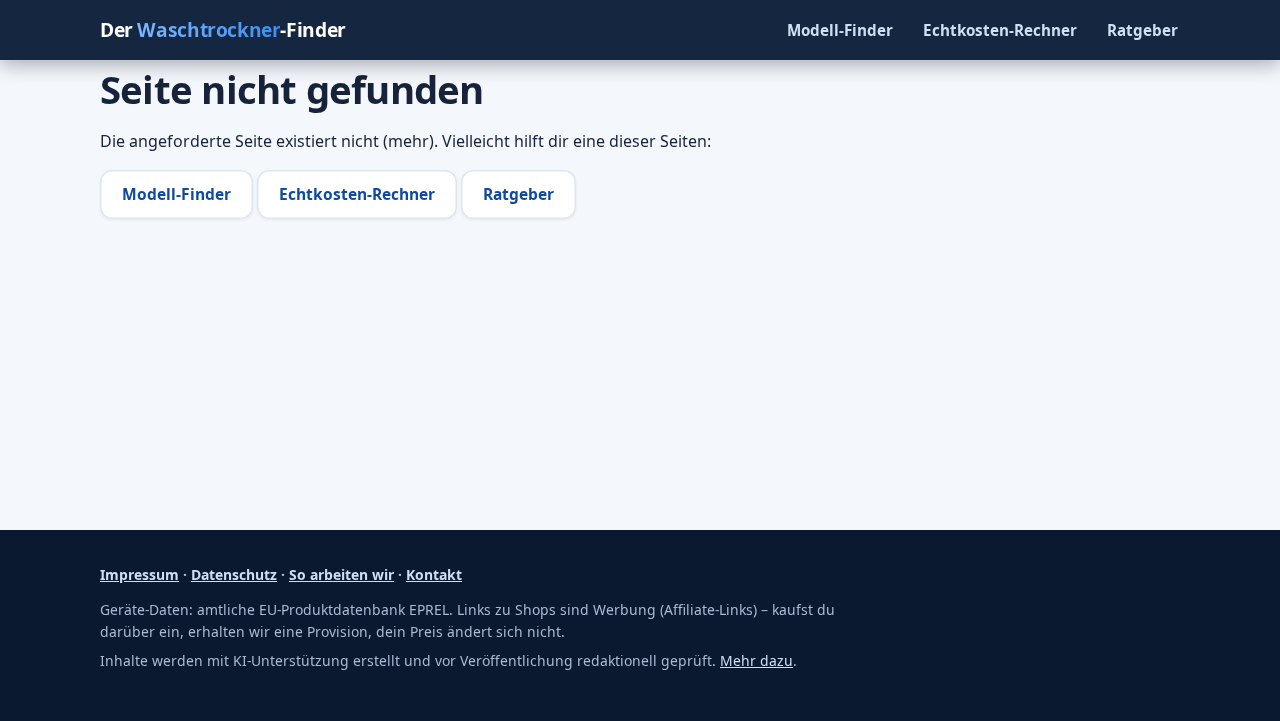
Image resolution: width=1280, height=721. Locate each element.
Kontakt (434, 574)
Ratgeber (1142, 30)
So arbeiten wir (341, 574)
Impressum (139, 574)
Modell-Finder (840, 30)
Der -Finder (223, 29)
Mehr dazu (756, 660)
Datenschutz (234, 574)
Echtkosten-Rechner (1000, 30)
